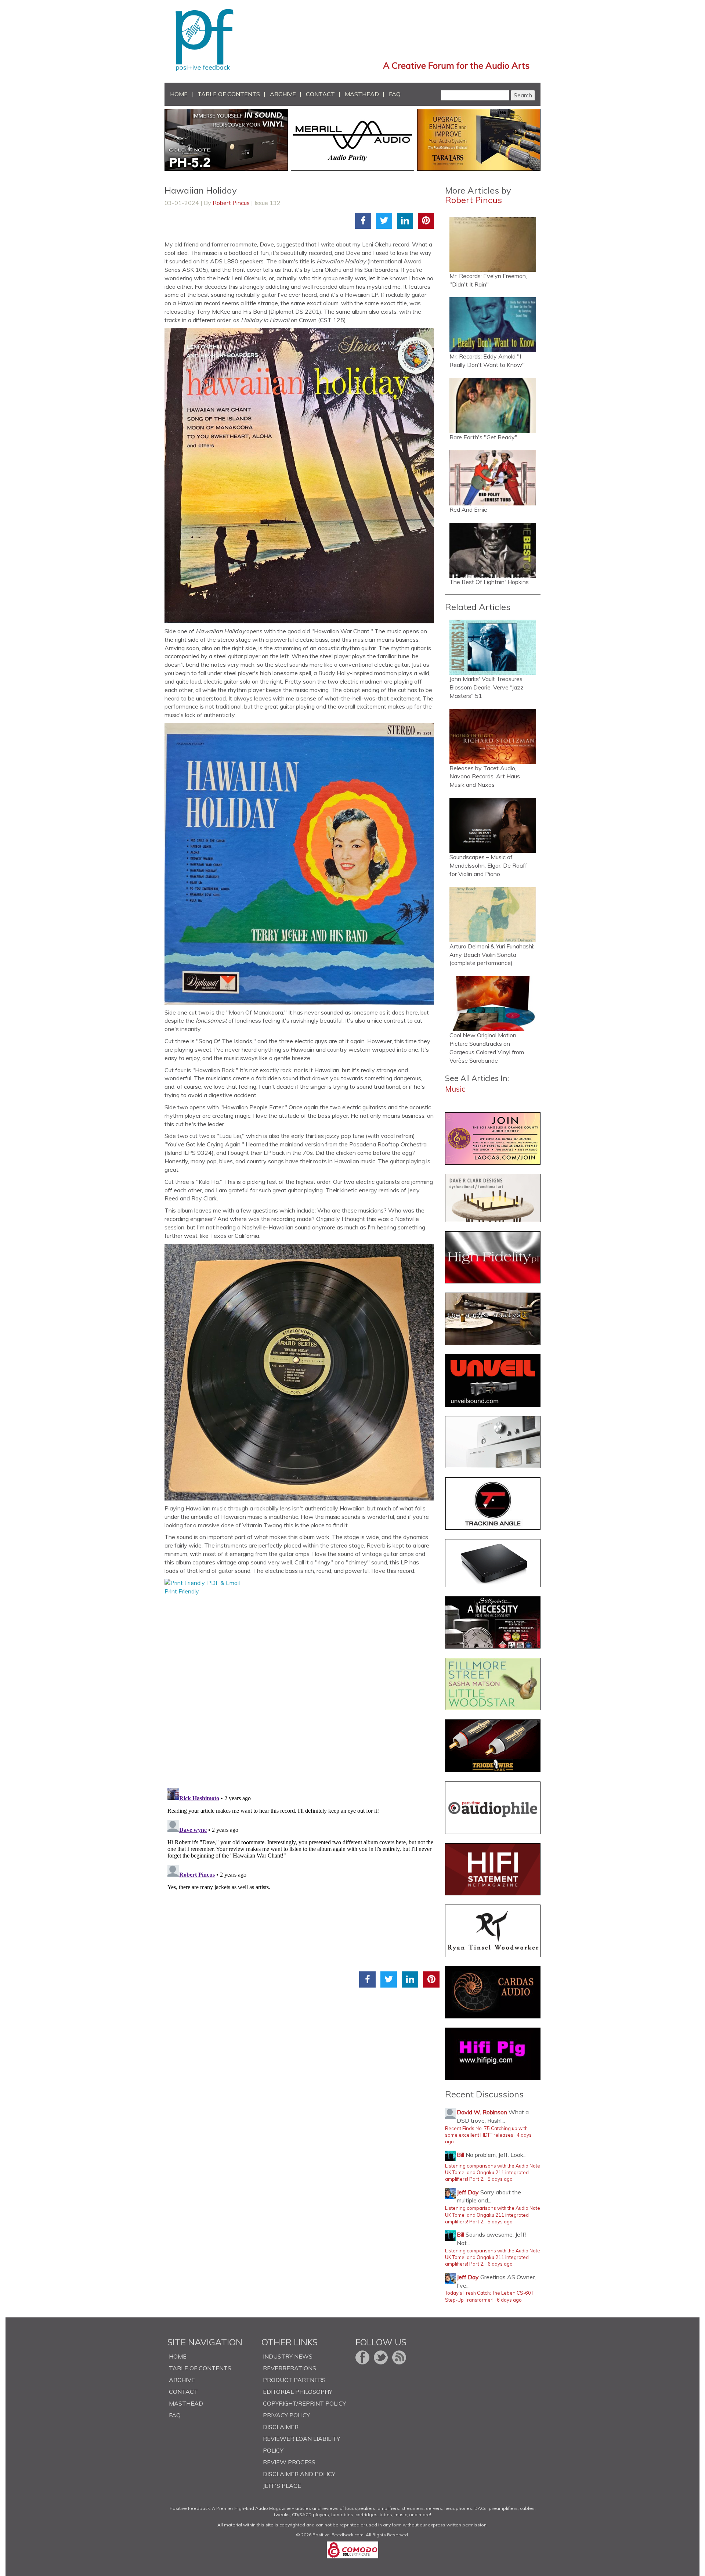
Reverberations (290, 2368)
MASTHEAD (362, 94)
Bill (460, 2155)
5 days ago (500, 2179)
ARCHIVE (283, 94)
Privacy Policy (286, 2415)
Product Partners (294, 2380)
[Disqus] (302, 1687)
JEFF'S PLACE (282, 2486)
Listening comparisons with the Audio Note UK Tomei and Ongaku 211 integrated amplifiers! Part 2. (493, 2173)
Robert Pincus (231, 203)
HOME (179, 94)
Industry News (288, 2356)
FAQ (395, 94)
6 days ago (500, 2264)
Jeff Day (468, 2192)
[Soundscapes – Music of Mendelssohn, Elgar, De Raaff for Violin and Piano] (493, 825)
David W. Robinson (482, 2112)
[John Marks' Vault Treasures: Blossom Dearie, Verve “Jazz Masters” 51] (493, 647)
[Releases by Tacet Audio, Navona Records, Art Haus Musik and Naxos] (493, 736)
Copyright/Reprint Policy (304, 2403)
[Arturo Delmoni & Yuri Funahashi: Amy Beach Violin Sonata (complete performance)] (493, 915)
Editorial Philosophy (298, 2392)
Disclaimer (281, 2427)
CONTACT (320, 94)
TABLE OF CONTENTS (229, 94)
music (455, 1089)
